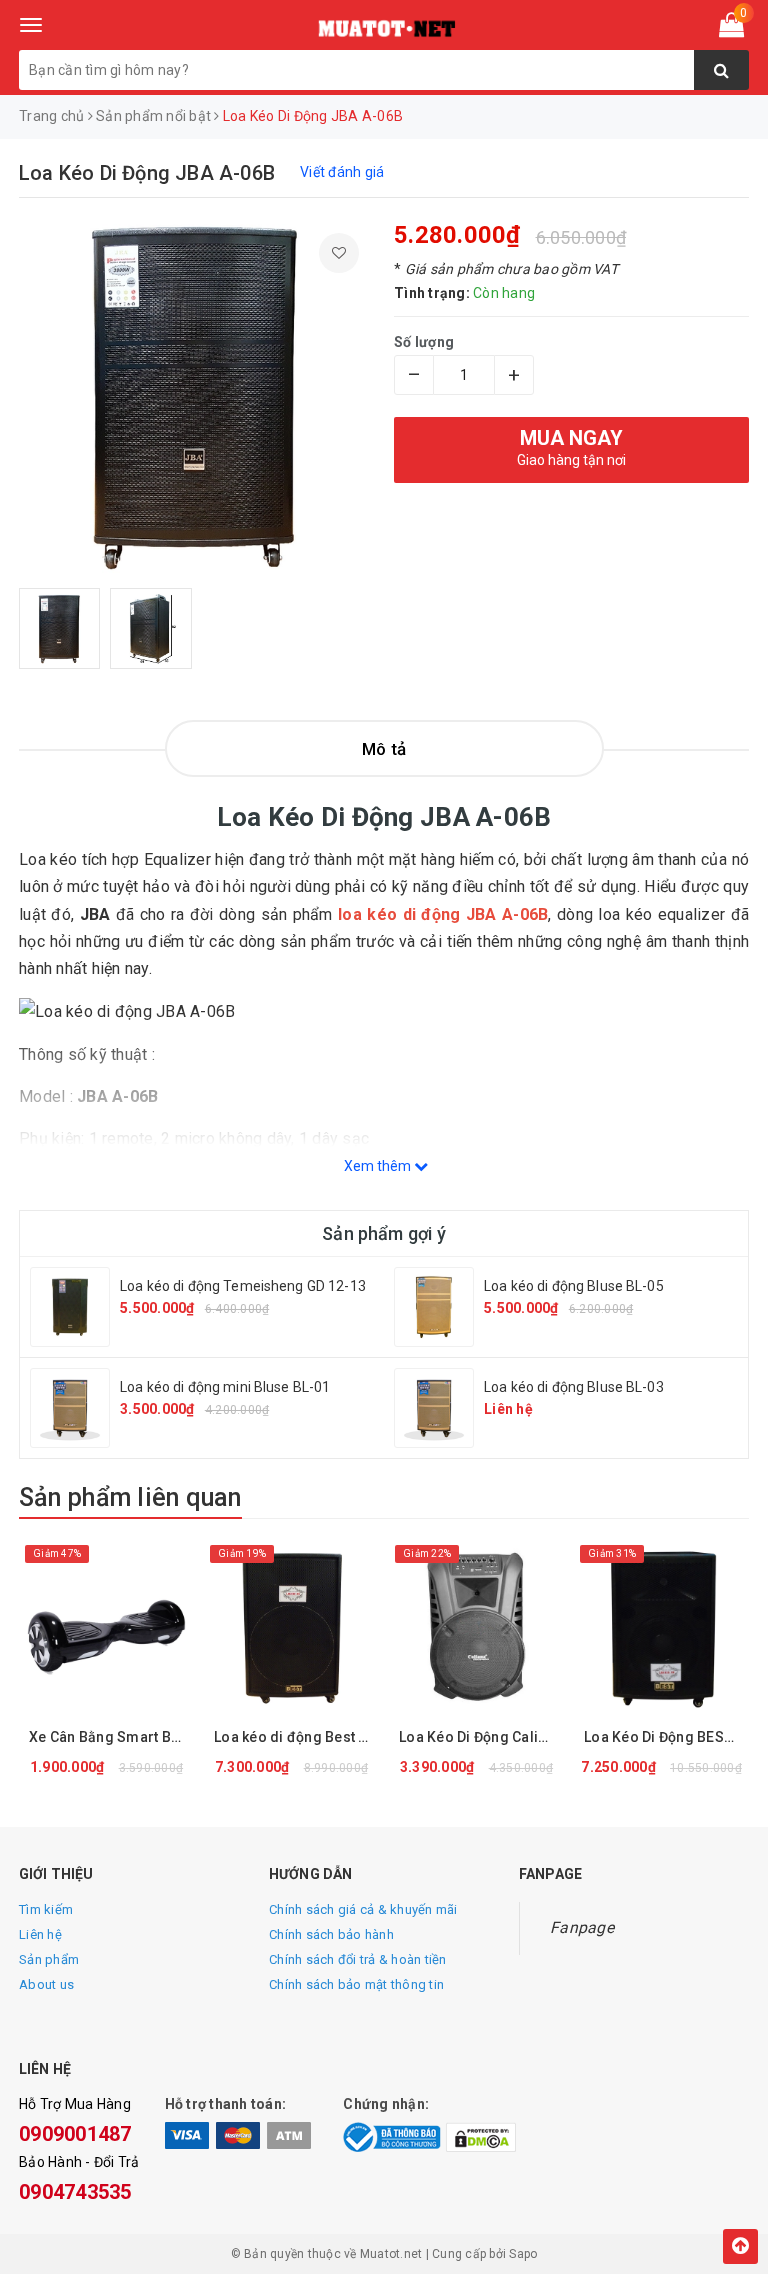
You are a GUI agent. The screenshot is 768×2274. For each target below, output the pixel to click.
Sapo (523, 2254)
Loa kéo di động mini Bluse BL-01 (225, 1387)
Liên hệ (40, 1934)
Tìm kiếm (46, 1909)
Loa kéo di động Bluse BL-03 (574, 1387)
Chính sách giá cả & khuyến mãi (363, 1909)
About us (46, 1984)
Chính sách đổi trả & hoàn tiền (358, 1959)
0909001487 (75, 2134)
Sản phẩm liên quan (130, 1497)
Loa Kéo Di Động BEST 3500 (666, 1737)
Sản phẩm (49, 1959)
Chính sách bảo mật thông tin (356, 1984)
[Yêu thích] (339, 253)
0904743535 (75, 2192)
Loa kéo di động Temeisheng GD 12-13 (243, 1286)
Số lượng (424, 342)
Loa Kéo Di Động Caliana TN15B (481, 1737)
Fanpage (582, 1927)
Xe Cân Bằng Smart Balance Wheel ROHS (111, 1737)
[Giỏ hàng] (731, 29)
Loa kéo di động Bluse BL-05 (574, 1286)
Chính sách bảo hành (331, 1934)
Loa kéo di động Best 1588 (296, 1737)
